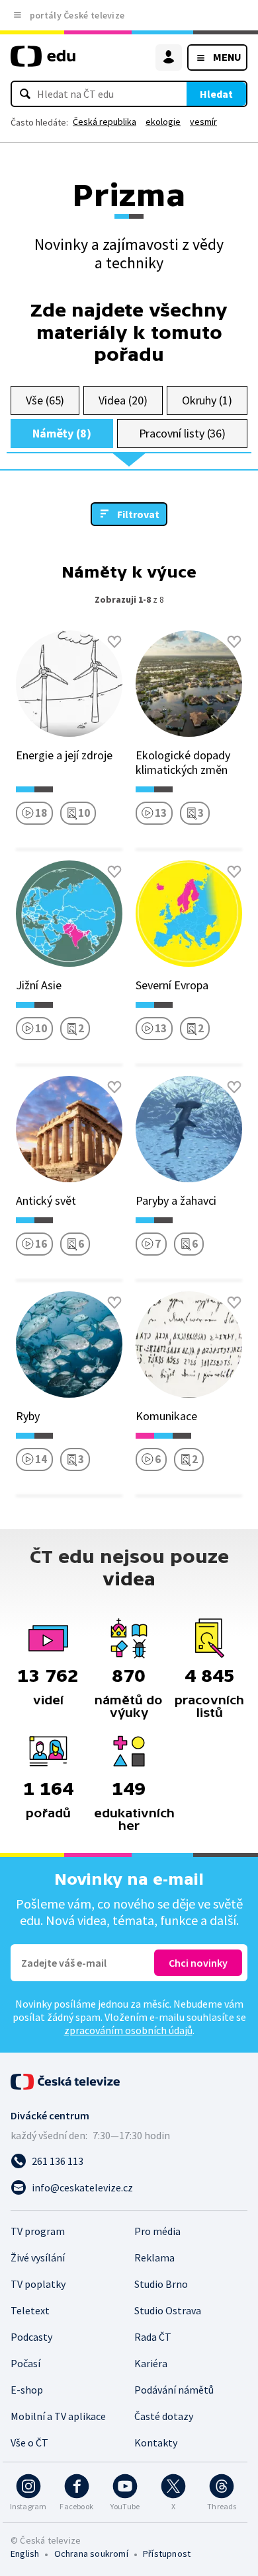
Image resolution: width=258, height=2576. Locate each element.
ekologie (163, 122)
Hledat (216, 94)
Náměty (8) (62, 433)
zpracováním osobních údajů (128, 2030)
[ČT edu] (43, 62)
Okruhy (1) (207, 400)
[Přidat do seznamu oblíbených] (114, 642)
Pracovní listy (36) (183, 433)
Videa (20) (123, 400)
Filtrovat (138, 514)
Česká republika (105, 122)
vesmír (203, 122)
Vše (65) (45, 400)
